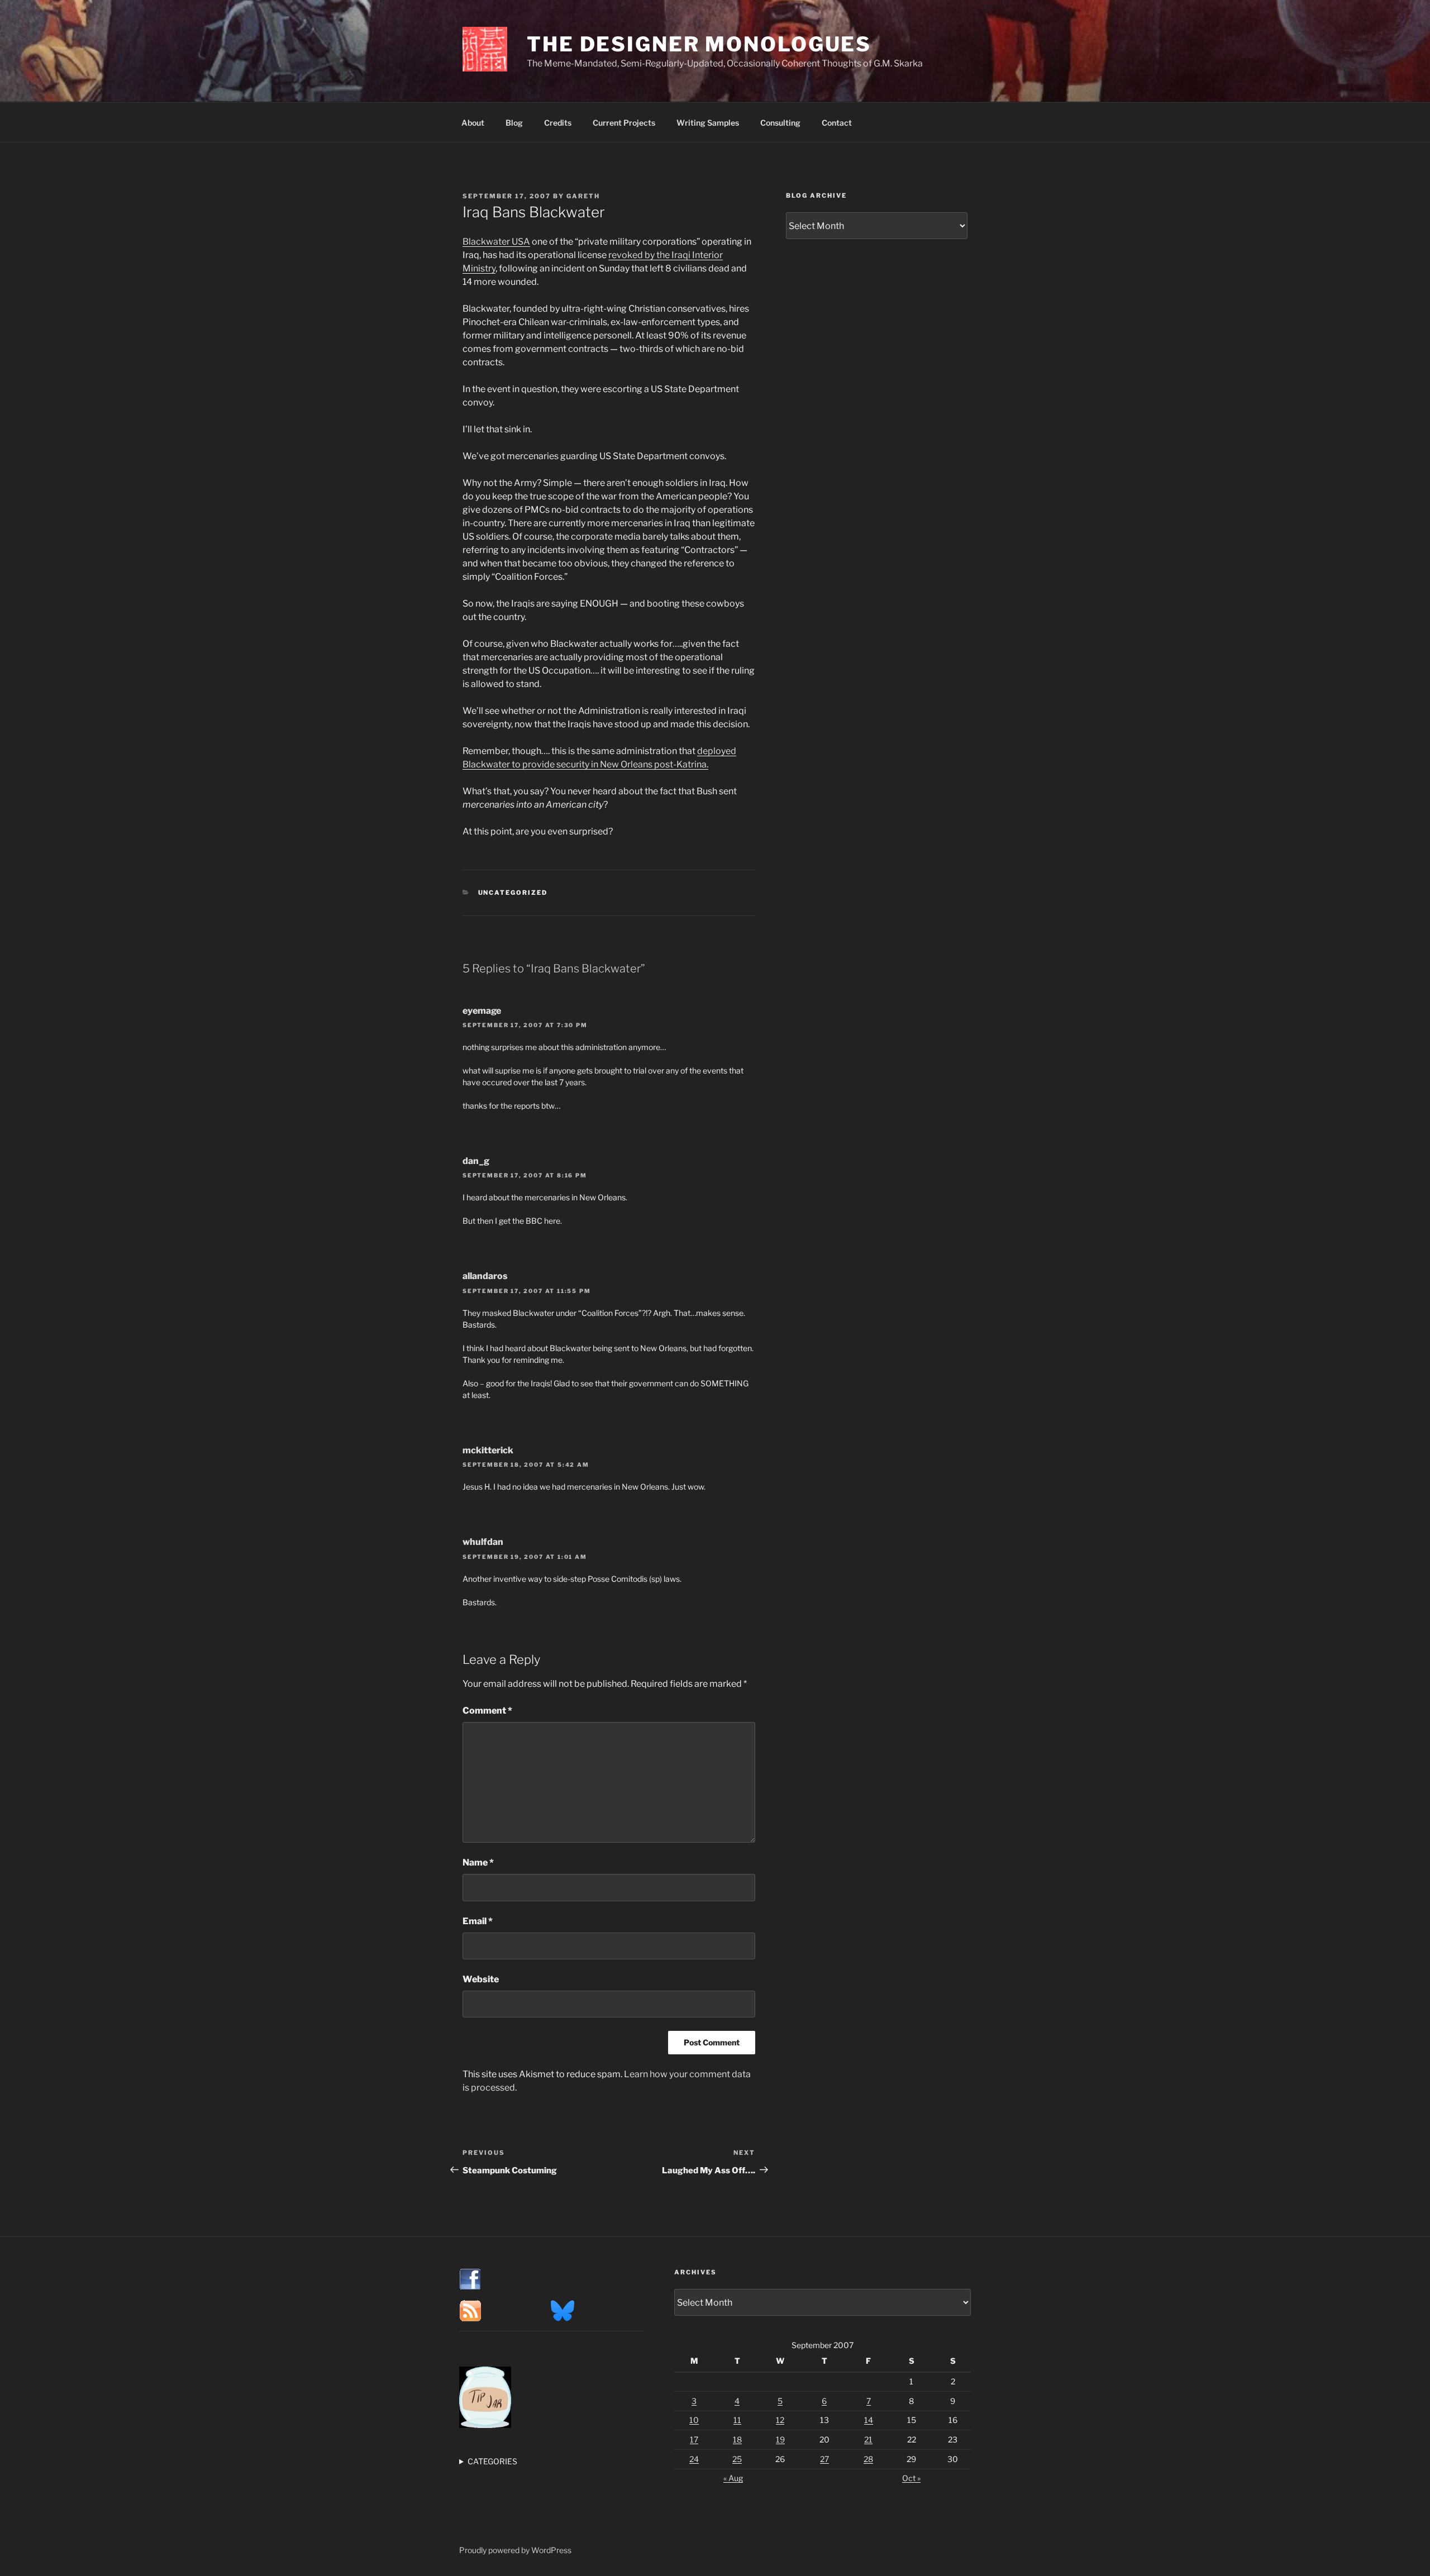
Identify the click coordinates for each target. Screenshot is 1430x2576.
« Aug (733, 2478)
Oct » (911, 2478)
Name (478, 1862)
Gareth (583, 196)
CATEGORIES (492, 2461)
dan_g (476, 1161)
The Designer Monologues (699, 44)
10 (694, 2420)
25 (737, 2459)
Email (478, 1921)
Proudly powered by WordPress (515, 2550)
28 (868, 2459)
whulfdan (483, 1542)
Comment (487, 1711)
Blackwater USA (496, 242)
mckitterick (488, 1450)
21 (868, 2439)
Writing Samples (708, 123)
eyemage (482, 1011)
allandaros (485, 1276)
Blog (514, 123)
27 (824, 2459)
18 (737, 2439)
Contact (837, 123)
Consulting (780, 123)
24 (694, 2459)
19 (780, 2439)
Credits (558, 123)
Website (481, 1979)
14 (869, 2420)
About (473, 123)
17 (694, 2439)
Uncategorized (513, 893)
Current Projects (624, 123)
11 (737, 2420)
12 (780, 2420)
